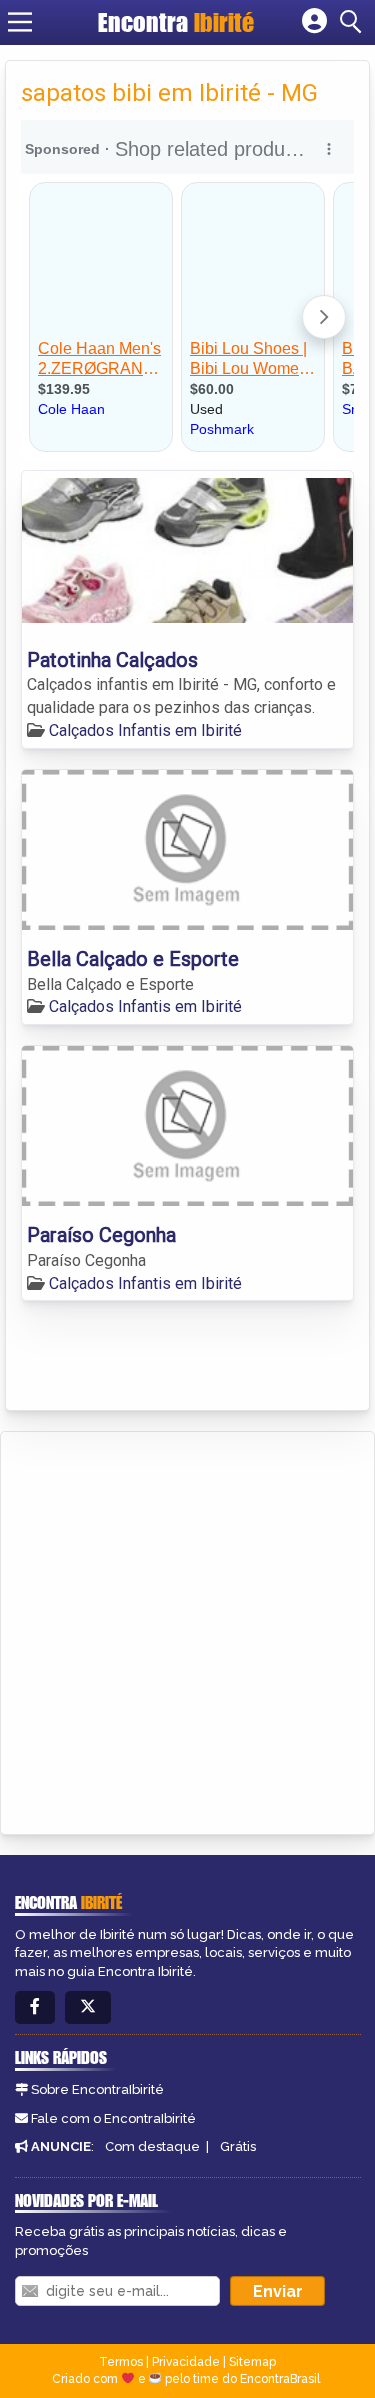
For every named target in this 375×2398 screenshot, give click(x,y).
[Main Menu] (20, 22)
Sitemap (252, 2362)
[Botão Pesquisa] (354, 22)
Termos (121, 2362)
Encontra (176, 22)
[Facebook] (35, 2007)
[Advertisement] (187, 1629)
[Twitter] (88, 2007)
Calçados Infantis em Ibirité (145, 730)
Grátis (238, 2146)
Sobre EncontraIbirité (97, 2089)
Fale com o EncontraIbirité (113, 2118)
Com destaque (152, 2146)
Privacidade (186, 2362)
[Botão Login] (314, 22)
